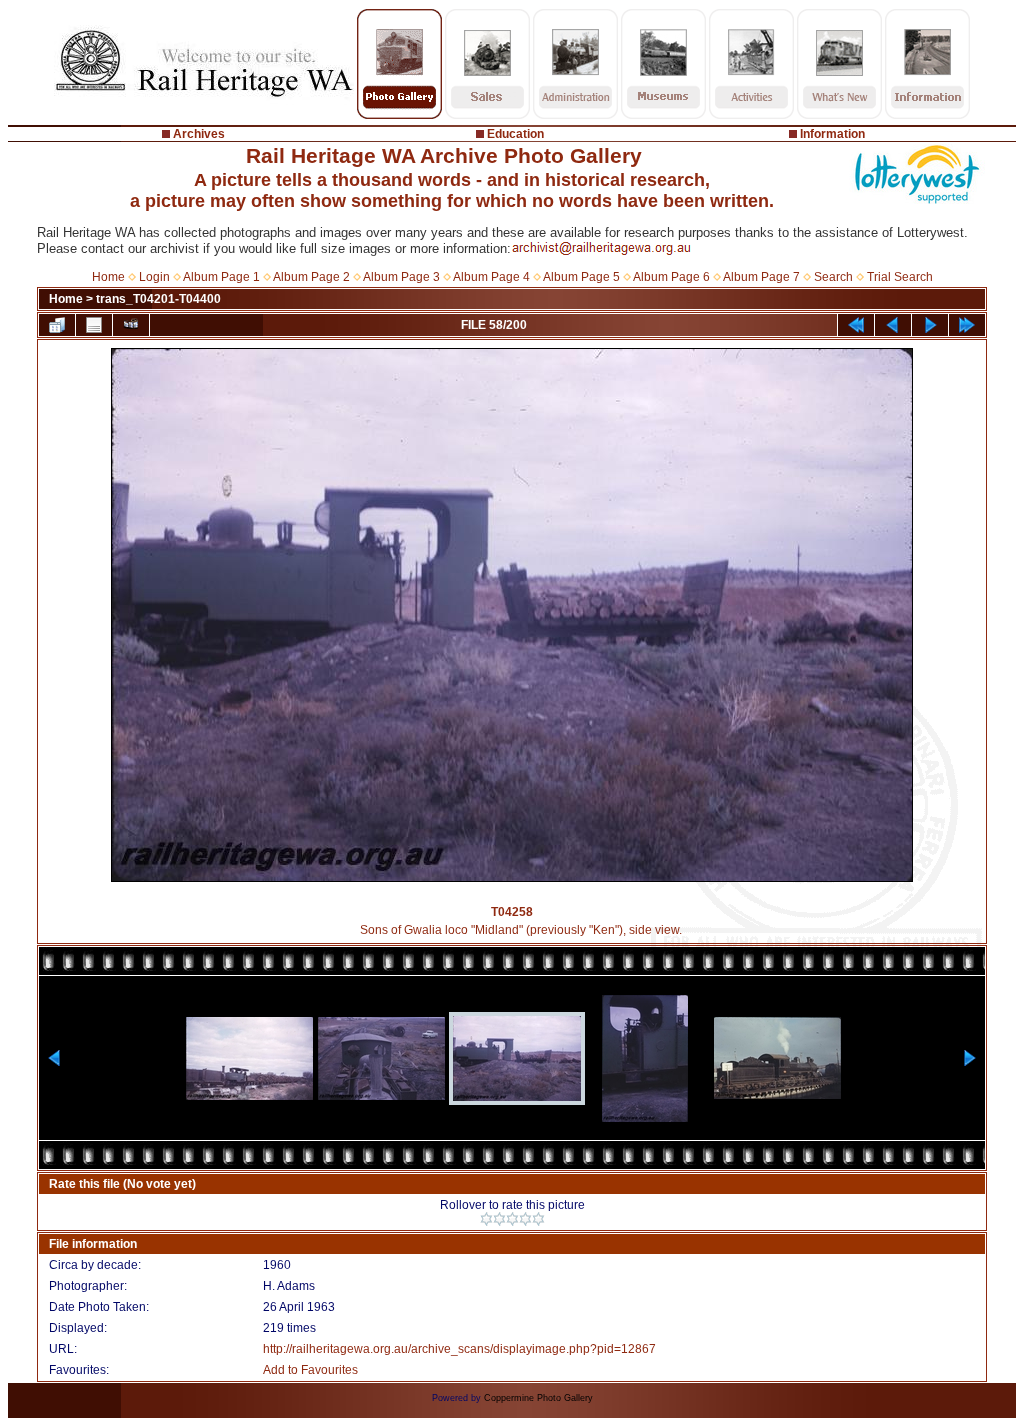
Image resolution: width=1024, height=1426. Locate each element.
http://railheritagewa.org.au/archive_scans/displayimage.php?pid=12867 (459, 1349)
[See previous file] (893, 325)
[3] (512, 1219)
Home (108, 277)
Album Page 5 (581, 277)
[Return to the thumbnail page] (57, 325)
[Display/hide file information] (94, 325)
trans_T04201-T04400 (158, 299)
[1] (486, 1219)
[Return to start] (856, 325)
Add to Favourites (310, 1370)
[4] (525, 1219)
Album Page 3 (401, 277)
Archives (199, 134)
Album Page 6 (671, 277)
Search (833, 277)
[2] (499, 1219)
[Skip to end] (967, 325)
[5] (538, 1219)
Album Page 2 (311, 277)
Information (832, 134)
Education (515, 134)
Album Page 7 (761, 277)
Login (154, 277)
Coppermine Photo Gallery (538, 1398)
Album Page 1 (221, 277)
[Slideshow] (131, 325)
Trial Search (900, 277)
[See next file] (930, 325)
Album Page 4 (491, 277)
